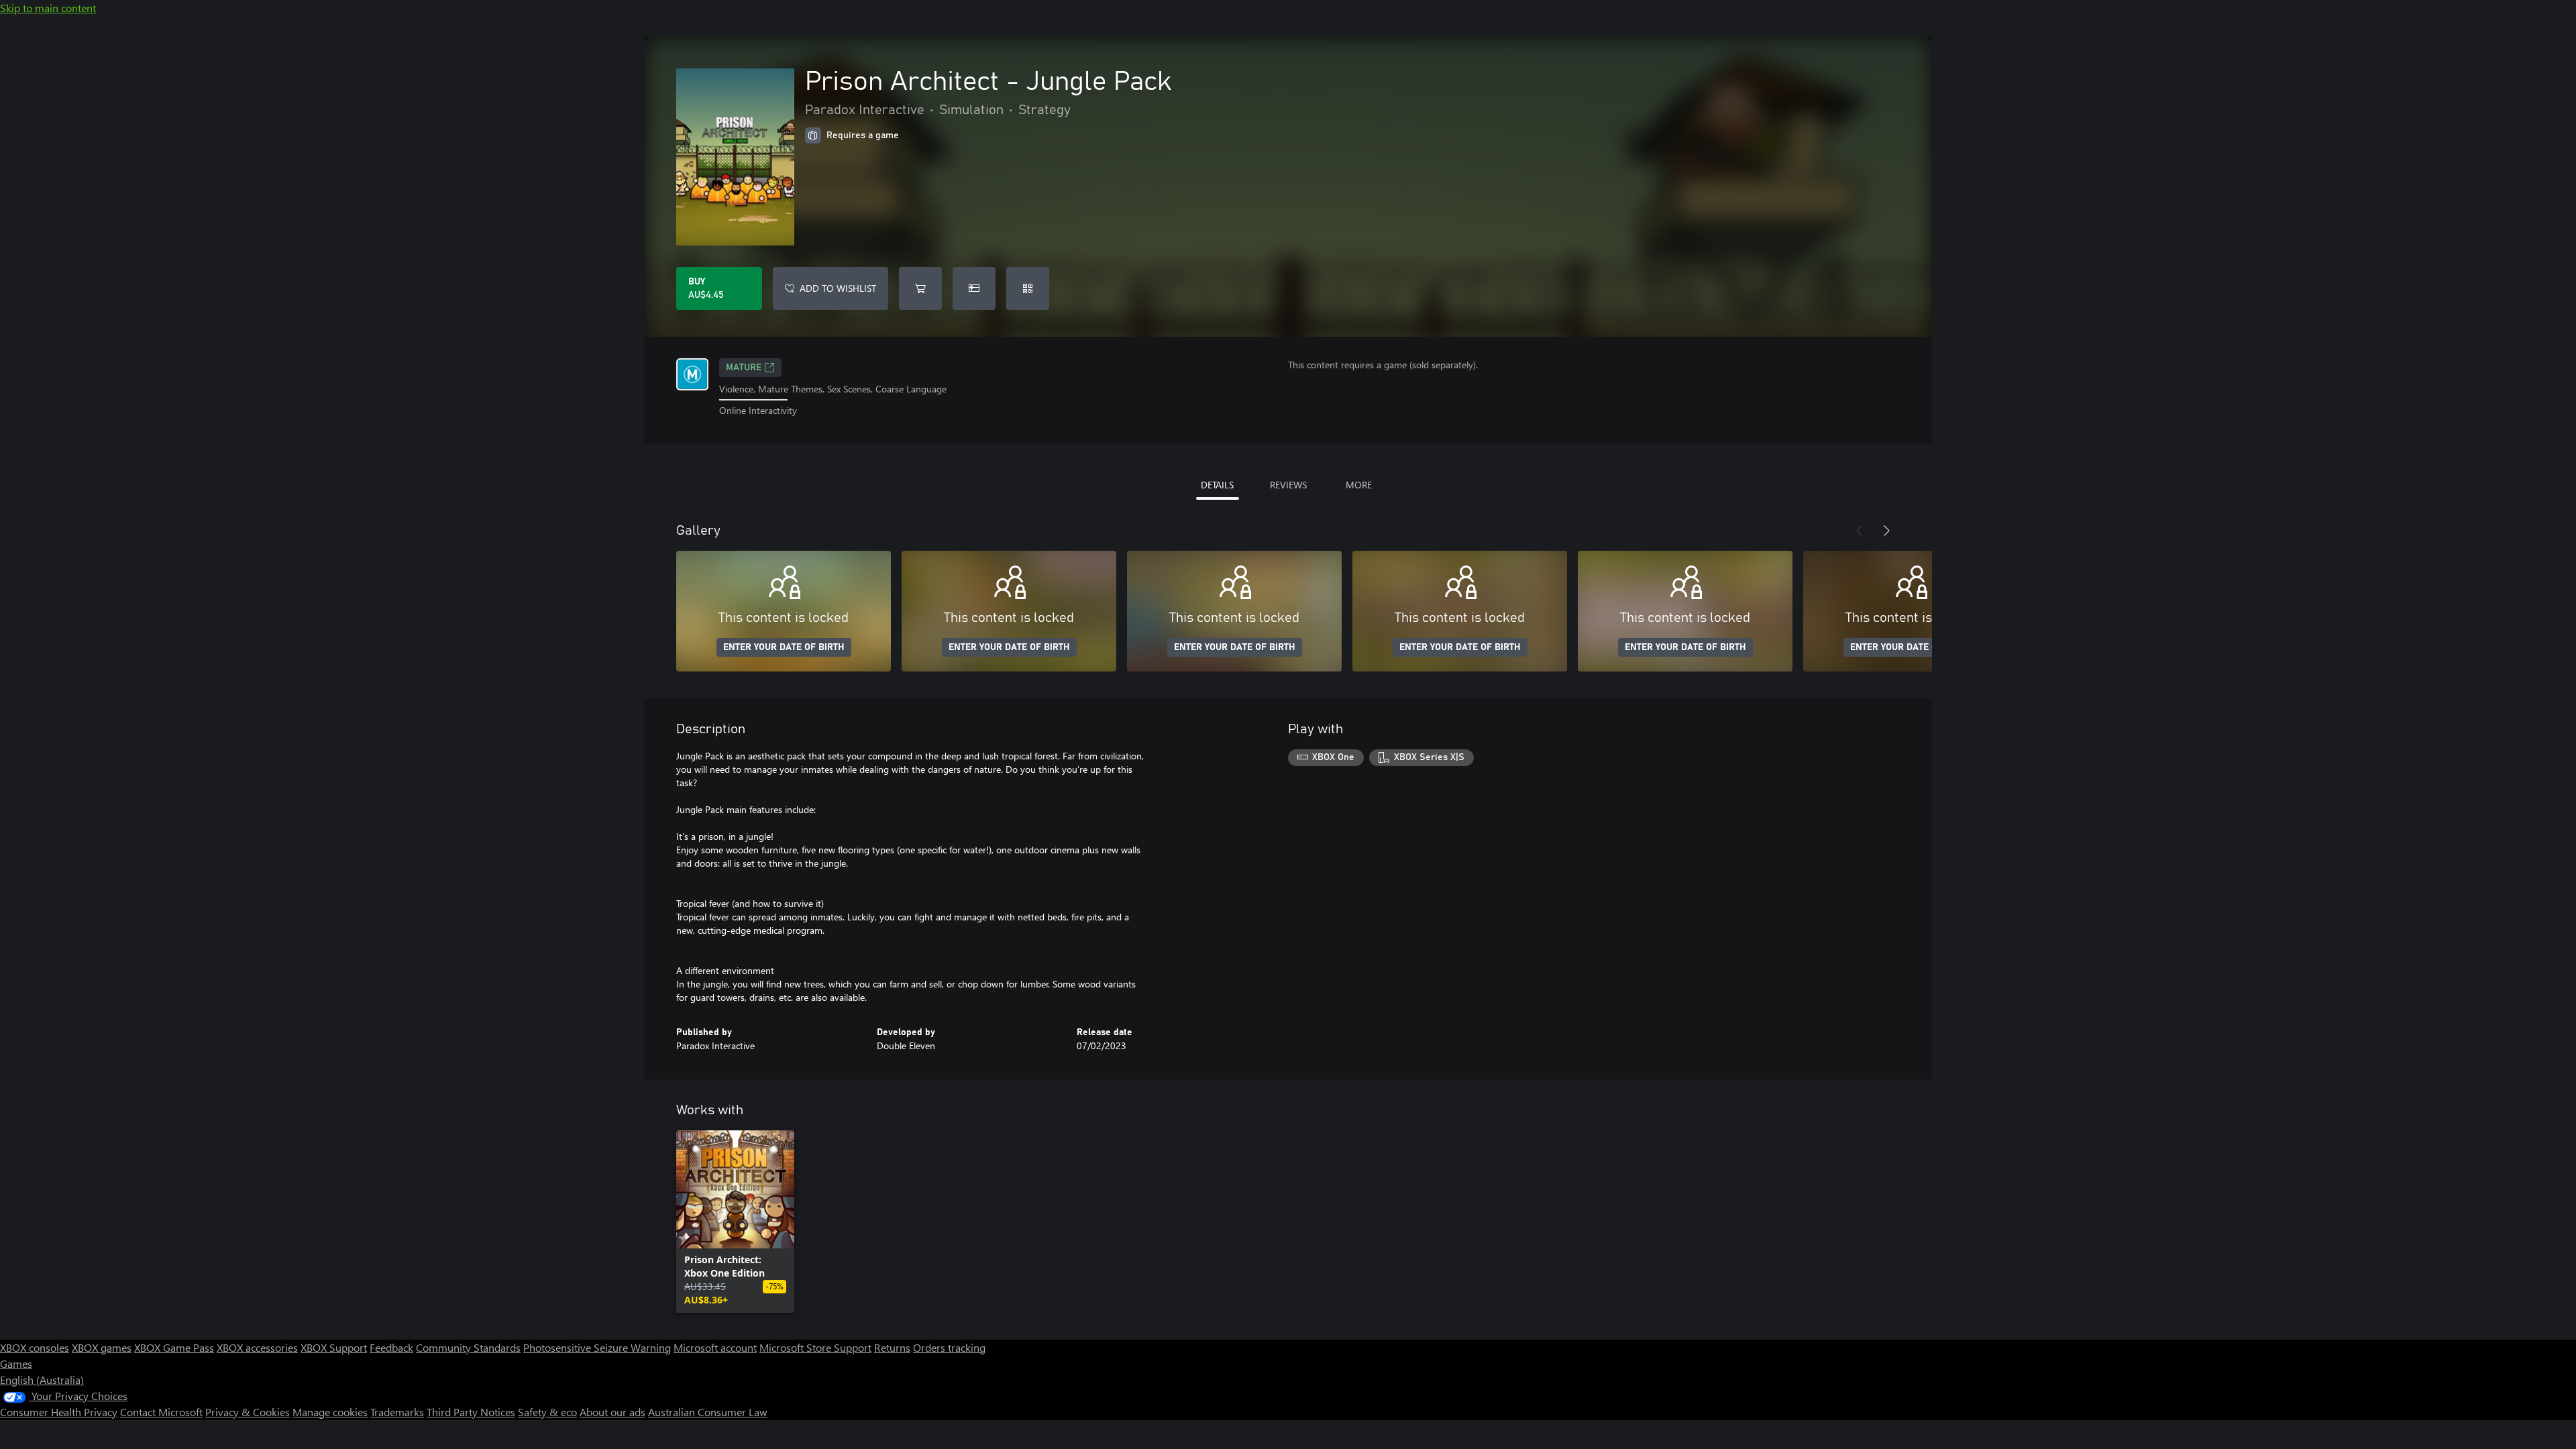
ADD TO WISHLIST (838, 288)
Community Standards (468, 1347)
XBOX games (102, 1347)
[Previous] (1860, 531)
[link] (735, 1222)
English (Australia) (42, 1380)
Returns (892, 1347)
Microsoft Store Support (815, 1347)
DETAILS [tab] (1217, 485)
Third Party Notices (471, 1412)
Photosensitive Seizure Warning (597, 1347)
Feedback (391, 1347)
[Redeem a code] (1028, 288)
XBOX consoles (35, 1347)
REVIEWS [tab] (1288, 485)
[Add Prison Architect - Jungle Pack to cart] (920, 288)
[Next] (1886, 531)
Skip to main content (48, 8)
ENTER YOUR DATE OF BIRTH (784, 647)
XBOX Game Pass (174, 1347)
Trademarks (397, 1412)
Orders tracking (949, 1347)
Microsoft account (715, 1347)
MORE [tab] (1359, 485)
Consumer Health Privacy (59, 1412)
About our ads (612, 1412)
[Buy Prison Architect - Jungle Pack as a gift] (974, 288)
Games (16, 1363)
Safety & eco (547, 1412)
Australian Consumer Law (708, 1412)
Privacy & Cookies (248, 1412)
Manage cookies (330, 1412)
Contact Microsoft (161, 1412)
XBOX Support (334, 1347)
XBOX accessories (257, 1347)
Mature (744, 368)
